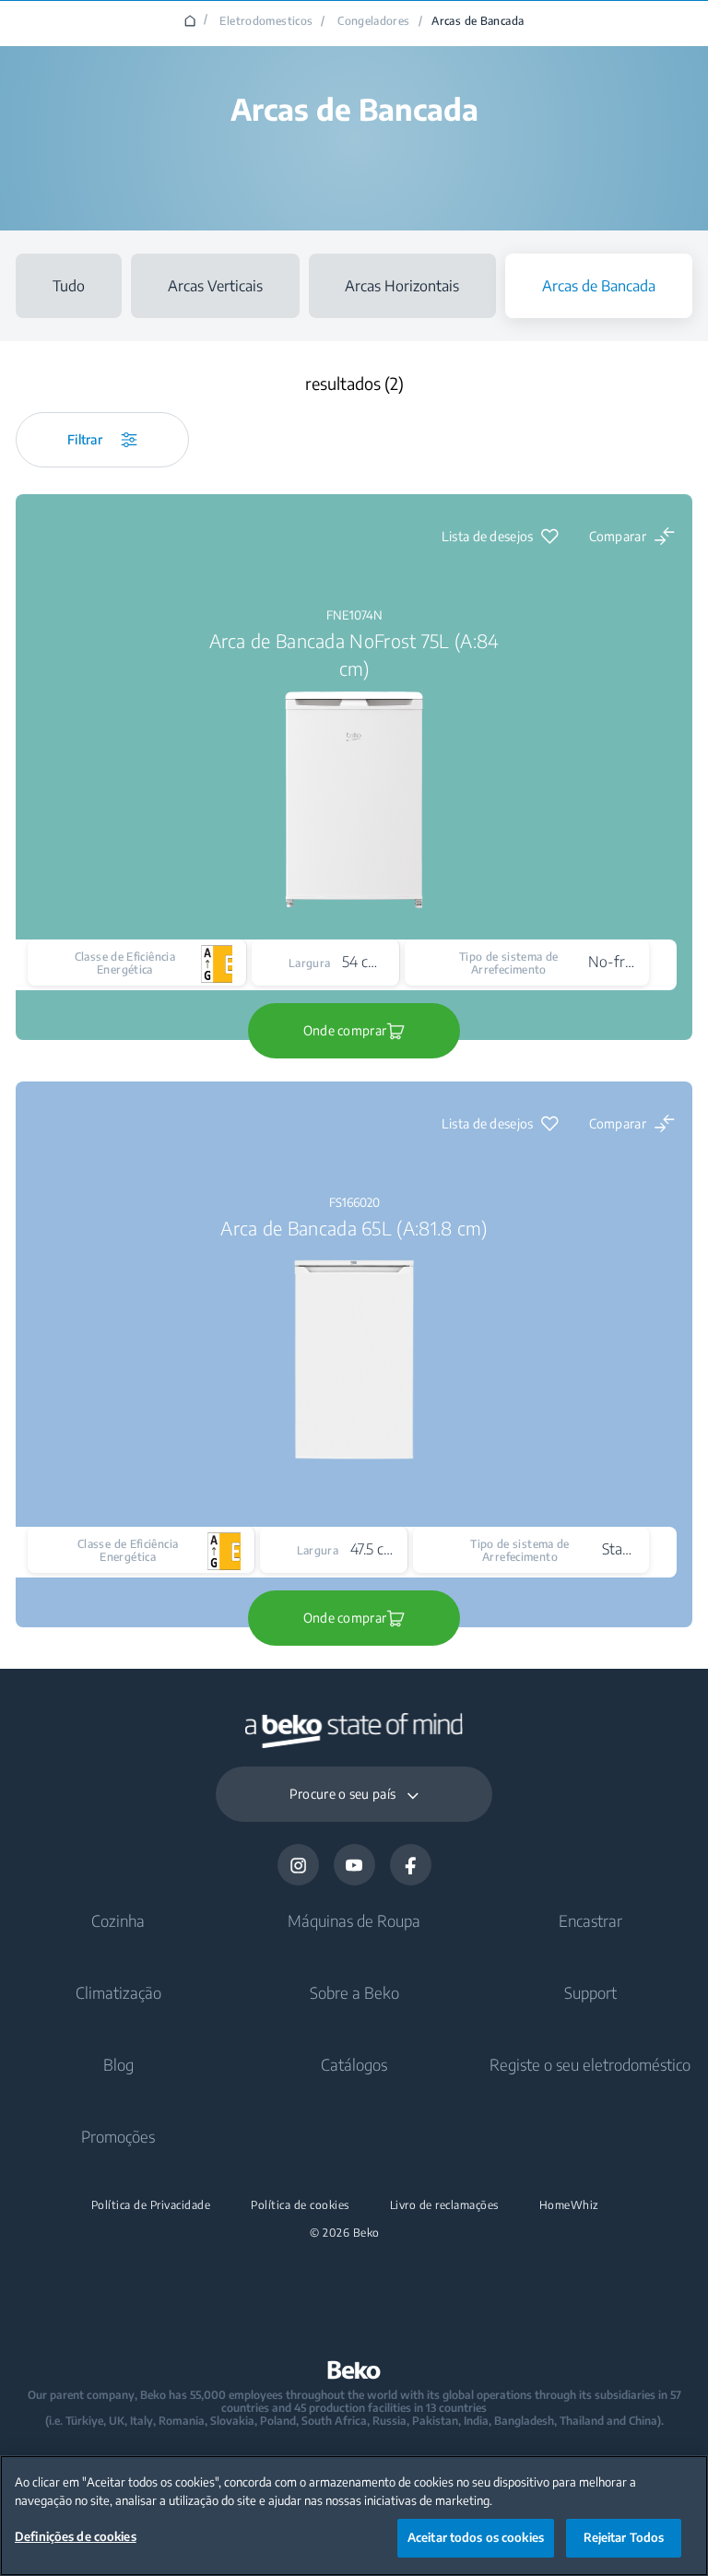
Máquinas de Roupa (354, 1920)
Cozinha (118, 1920)
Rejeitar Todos (624, 2537)
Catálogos (354, 2064)
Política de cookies (300, 2205)
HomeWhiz (569, 2205)
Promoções (118, 2136)
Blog (118, 2064)
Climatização (118, 1992)
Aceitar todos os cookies (476, 2537)
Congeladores (373, 21)
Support (590, 1992)
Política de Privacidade (151, 2205)
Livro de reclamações (444, 2205)
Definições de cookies (76, 2536)
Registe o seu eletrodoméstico (590, 2064)
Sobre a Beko (354, 1992)
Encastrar (590, 1920)
